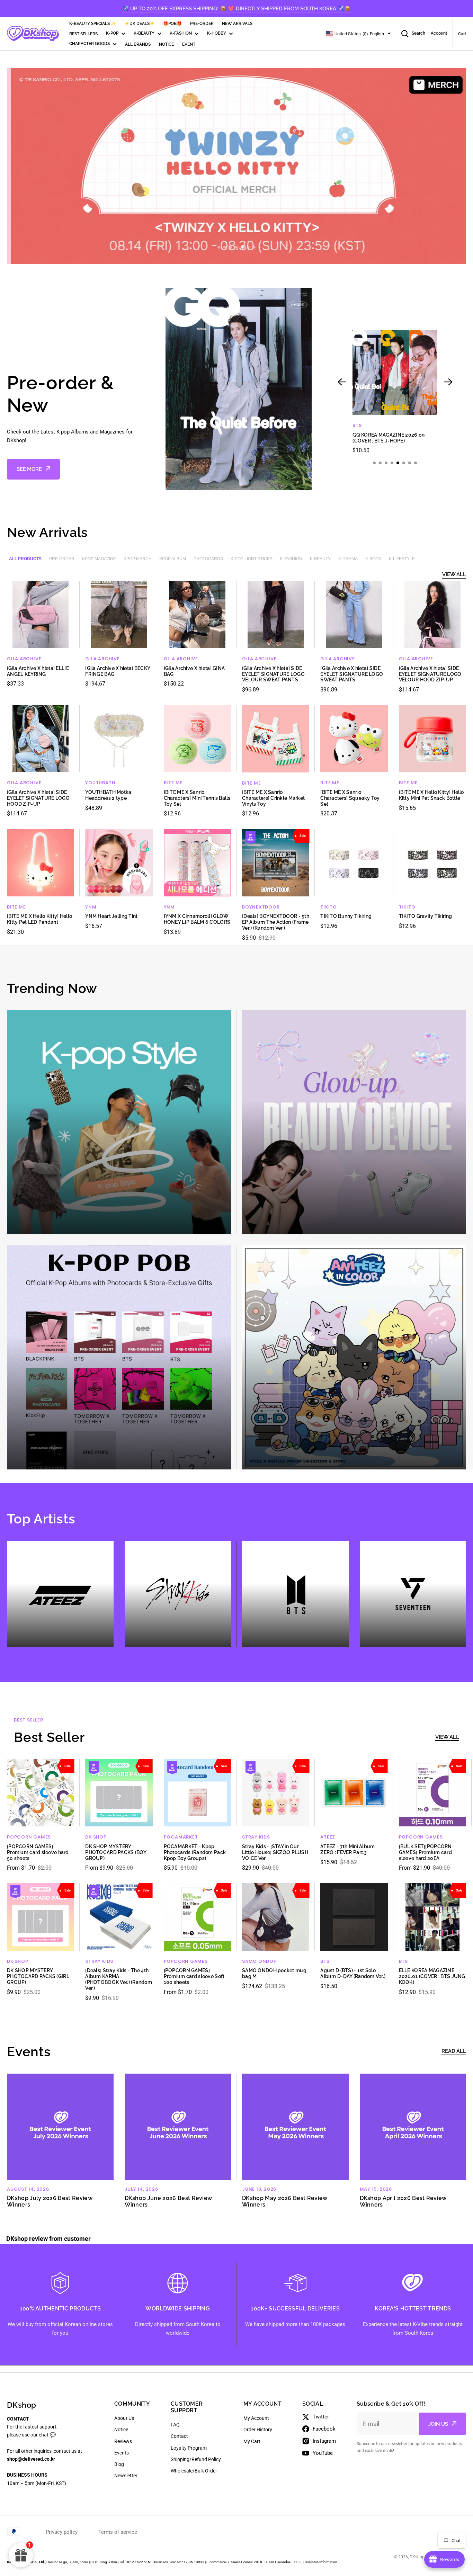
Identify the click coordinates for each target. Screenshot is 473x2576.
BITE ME (173, 783)
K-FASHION (181, 33)
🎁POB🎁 (172, 24)
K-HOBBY (217, 33)
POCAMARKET (181, 1837)
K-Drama (348, 559)
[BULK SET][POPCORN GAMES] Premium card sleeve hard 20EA (425, 1852)
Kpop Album (173, 559)
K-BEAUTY (144, 33)
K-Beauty (320, 559)
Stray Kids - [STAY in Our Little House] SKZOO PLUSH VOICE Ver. (275, 1852)
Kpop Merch (138, 559)
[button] (219, 247)
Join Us (438, 2424)
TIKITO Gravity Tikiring (425, 916)
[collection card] (119, 1122)
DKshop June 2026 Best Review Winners (168, 2201)
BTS (325, 1961)
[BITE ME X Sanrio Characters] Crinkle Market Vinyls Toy (273, 798)
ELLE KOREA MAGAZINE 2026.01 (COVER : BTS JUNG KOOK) (432, 1976)
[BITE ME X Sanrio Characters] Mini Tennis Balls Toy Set (197, 798)
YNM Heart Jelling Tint (111, 916)
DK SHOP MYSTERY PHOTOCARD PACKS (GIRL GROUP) (38, 1976)
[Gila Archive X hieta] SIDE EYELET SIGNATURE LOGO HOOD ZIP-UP (38, 798)
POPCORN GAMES (29, 1837)
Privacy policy (62, 2532)
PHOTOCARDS (208, 559)
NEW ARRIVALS (237, 24)
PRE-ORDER (202, 24)
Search (418, 33)
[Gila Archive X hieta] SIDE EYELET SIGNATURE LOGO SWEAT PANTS (352, 674)
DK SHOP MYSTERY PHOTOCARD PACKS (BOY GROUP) (116, 1852)
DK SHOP (96, 1837)
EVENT (189, 44)
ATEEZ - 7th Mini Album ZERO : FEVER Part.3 (347, 1849)
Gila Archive (24, 659)
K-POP (112, 33)
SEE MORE (29, 469)
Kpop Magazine (99, 559)
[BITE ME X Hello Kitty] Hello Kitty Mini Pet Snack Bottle (431, 795)
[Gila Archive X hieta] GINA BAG (194, 671)
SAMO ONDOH (260, 1961)
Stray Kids (256, 1837)
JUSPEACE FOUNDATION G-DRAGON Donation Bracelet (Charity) (386, 441)
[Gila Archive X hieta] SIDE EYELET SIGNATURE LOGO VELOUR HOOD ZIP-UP (430, 674)
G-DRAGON (367, 425)
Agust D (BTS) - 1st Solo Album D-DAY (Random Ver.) (353, 1973)
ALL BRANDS (138, 44)
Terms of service (118, 2532)
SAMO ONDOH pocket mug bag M (274, 1973)
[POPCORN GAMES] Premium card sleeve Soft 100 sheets (194, 1976)
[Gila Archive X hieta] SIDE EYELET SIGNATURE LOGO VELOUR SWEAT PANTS (273, 674)
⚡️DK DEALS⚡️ (140, 24)
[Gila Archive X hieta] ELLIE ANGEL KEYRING (38, 671)
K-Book (373, 559)
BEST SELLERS (83, 34)
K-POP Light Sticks (252, 559)
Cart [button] (462, 34)
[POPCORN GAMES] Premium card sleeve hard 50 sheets (38, 1852)
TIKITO (329, 907)
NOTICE (166, 44)
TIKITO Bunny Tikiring (346, 916)
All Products (25, 559)
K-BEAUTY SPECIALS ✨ (93, 24)
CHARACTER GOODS (90, 44)
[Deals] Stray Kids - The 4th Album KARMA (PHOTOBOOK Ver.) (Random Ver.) (119, 1979)
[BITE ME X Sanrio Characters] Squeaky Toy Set (350, 798)
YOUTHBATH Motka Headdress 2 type (108, 795)
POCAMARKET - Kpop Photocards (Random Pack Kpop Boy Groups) (195, 1852)
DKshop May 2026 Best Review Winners (285, 2201)
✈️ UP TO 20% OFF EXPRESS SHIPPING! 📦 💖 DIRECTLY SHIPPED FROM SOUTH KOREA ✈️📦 (237, 9)
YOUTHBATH (100, 783)
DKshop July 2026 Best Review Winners (50, 2201)
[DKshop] (33, 34)
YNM (91, 907)
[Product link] (395, 395)
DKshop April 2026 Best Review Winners (403, 2201)
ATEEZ (328, 1837)
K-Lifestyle (402, 559)
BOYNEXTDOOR (261, 907)
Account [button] (439, 33)
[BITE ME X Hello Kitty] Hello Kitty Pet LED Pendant (39, 919)
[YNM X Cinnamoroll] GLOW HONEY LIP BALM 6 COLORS (197, 919)
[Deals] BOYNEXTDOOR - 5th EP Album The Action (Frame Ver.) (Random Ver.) (276, 922)
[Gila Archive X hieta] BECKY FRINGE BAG (118, 671)
